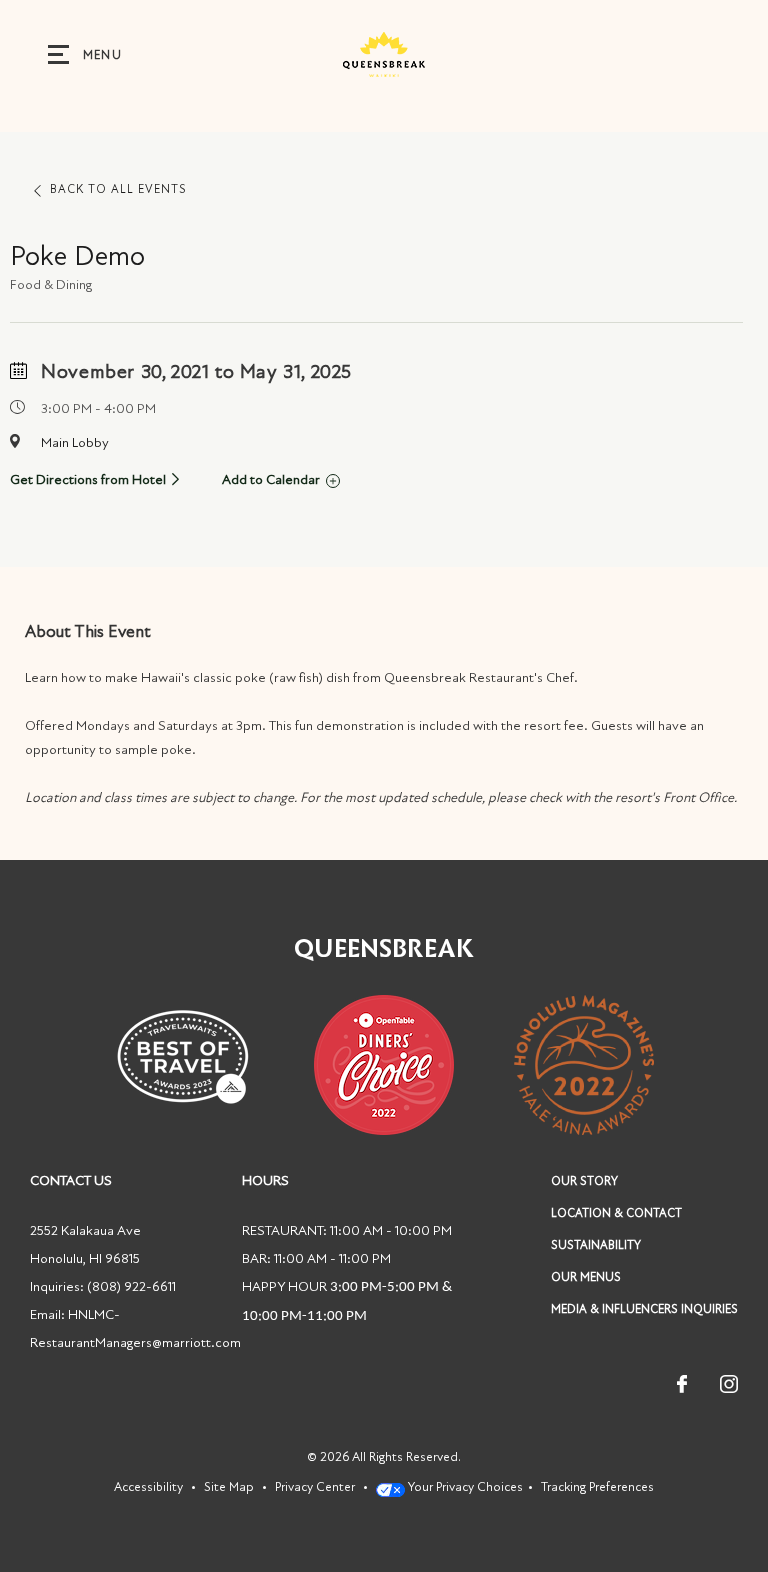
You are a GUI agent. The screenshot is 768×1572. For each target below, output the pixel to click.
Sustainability (596, 1245)
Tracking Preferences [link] (597, 1487)
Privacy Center (315, 1487)
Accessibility (148, 1487)
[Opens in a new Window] (384, 50)
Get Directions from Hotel (88, 479)
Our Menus (586, 1277)
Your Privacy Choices (464, 1487)
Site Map (229, 1487)
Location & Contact (616, 1213)
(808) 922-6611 (131, 1286)
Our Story (584, 1181)
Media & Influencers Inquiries (644, 1309)
